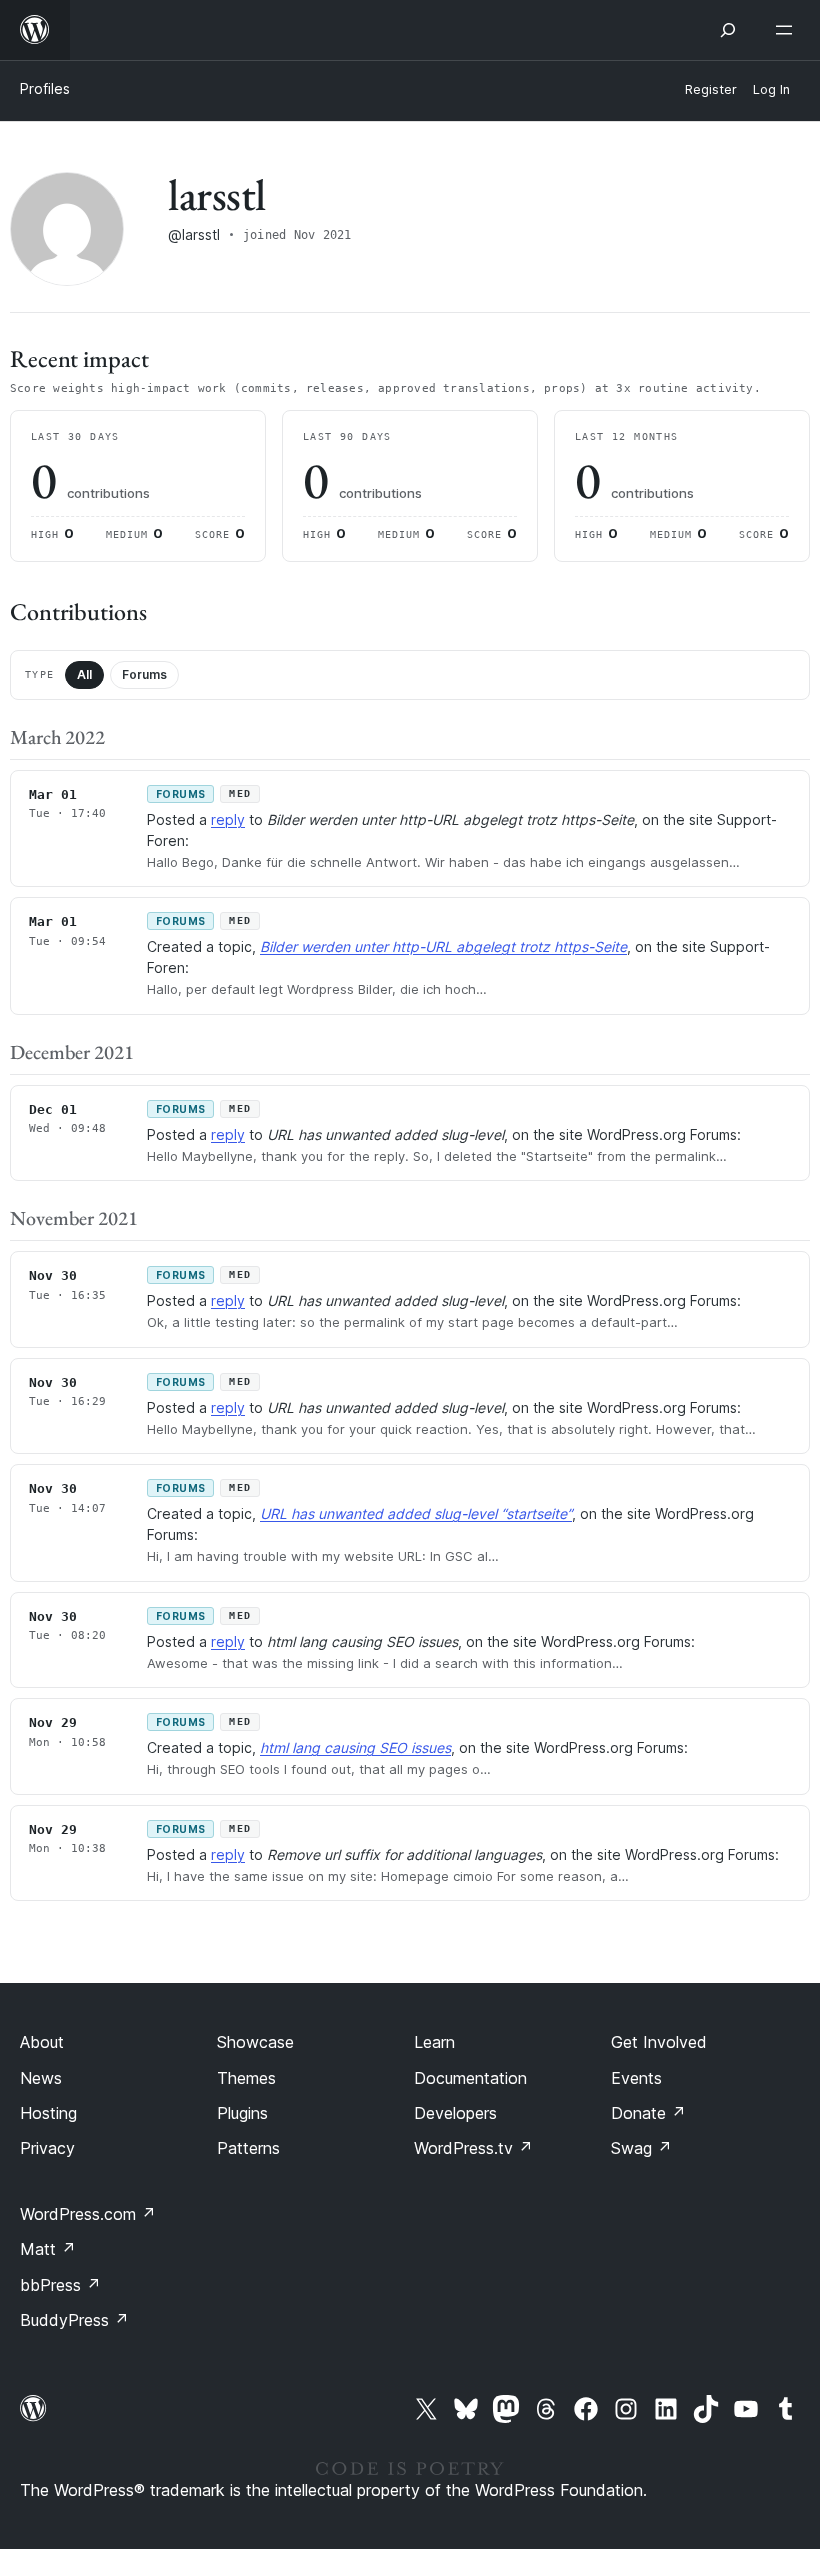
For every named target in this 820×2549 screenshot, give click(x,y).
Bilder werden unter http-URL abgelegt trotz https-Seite (443, 946)
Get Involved (659, 2042)
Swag (641, 2148)
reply (228, 819)
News (41, 2078)
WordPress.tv (473, 2148)
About (42, 2042)
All (84, 674)
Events (636, 2078)
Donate (648, 2113)
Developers (455, 2113)
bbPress (60, 2285)
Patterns (248, 2148)
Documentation (470, 2078)
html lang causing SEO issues (355, 1747)
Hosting (48, 2113)
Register (711, 89)
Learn (434, 2042)
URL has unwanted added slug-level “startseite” (416, 1513)
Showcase (255, 2042)
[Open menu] (788, 30)
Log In (771, 89)
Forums (144, 674)
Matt (48, 2249)
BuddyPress (74, 2320)
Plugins (242, 2113)
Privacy (47, 2148)
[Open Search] (728, 30)
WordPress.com (88, 2214)
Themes (246, 2078)
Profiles (45, 88)
